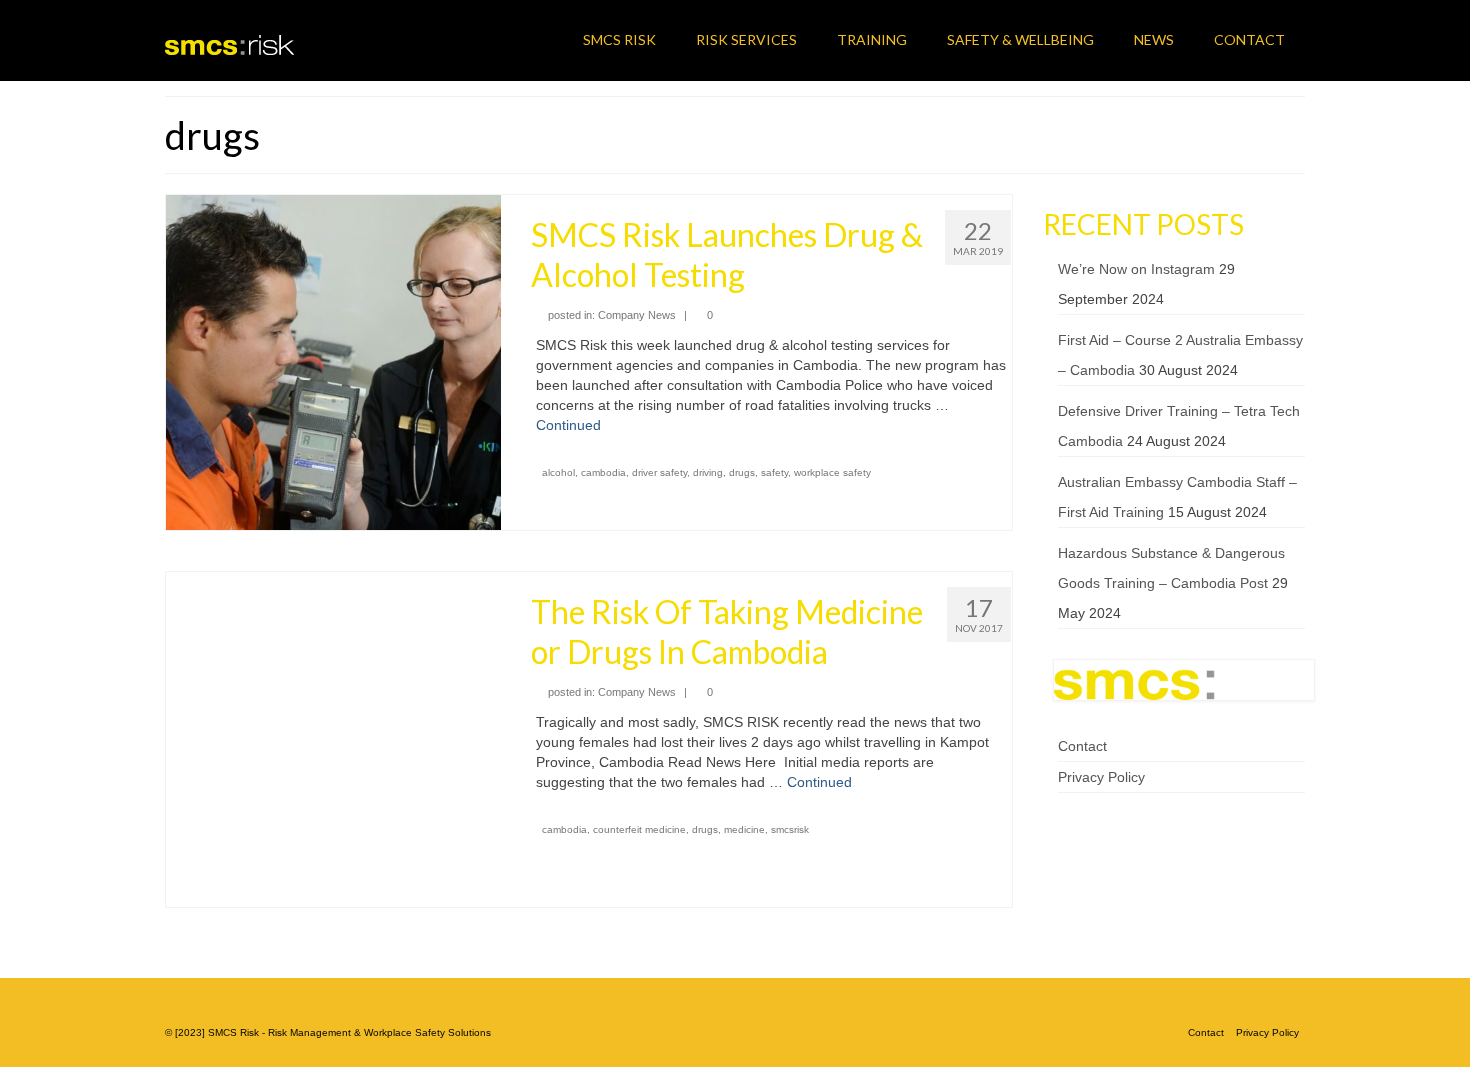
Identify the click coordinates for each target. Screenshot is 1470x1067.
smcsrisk (790, 829)
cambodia (603, 472)
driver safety (659, 472)
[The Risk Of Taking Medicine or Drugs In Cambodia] (333, 738)
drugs (742, 472)
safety (774, 472)
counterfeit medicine (639, 829)
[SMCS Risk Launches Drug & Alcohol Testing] (333, 361)
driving (708, 472)
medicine (744, 829)
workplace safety (832, 472)
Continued (568, 425)
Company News (637, 315)
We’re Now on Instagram (1136, 269)
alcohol (558, 472)
